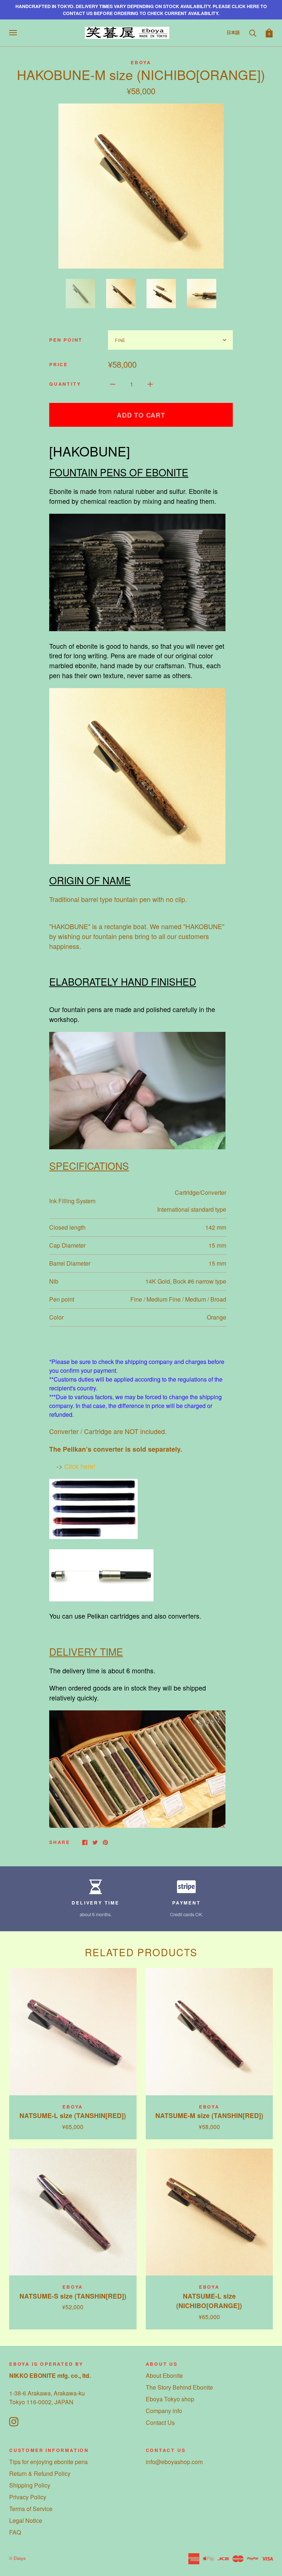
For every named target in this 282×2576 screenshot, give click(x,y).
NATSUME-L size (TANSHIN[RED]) (73, 2115)
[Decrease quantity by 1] (113, 383)
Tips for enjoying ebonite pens (48, 2462)
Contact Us (160, 2422)
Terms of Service (31, 2509)
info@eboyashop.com (174, 2462)
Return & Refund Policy (40, 2473)
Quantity (65, 384)
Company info (164, 2411)
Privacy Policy (28, 2497)
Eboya (141, 62)
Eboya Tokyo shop (170, 2399)
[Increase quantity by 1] (150, 383)
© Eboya (17, 2558)
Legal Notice (26, 2520)
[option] (141, 186)
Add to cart (141, 415)
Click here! (80, 1466)
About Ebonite (164, 2375)
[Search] (253, 32)
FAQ (15, 2532)
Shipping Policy (30, 2485)
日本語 (233, 32)
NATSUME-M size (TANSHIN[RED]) (209, 2115)
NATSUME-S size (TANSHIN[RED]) (73, 2296)
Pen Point (66, 340)
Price (59, 364)
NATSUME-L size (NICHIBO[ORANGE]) (209, 2301)
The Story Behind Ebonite (179, 2387)
